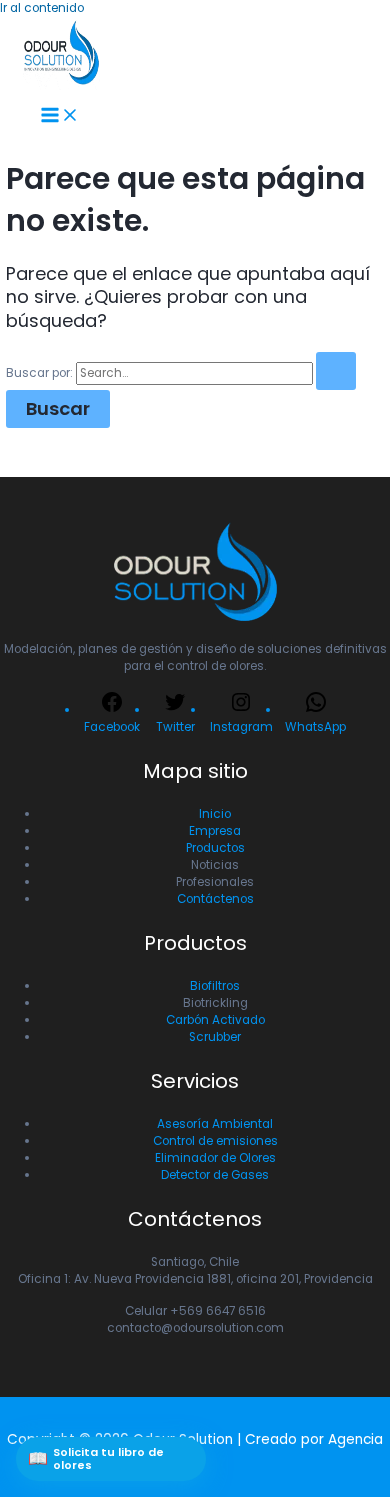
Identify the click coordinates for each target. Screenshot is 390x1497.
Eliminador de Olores (215, 1158)
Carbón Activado (215, 1020)
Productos (215, 848)
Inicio (215, 814)
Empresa (215, 831)
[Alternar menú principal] (60, 116)
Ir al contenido (42, 8)
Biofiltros (215, 986)
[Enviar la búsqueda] (336, 371)
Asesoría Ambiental (215, 1124)
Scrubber (215, 1037)
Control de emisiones (215, 1141)
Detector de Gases (215, 1175)
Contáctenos (215, 899)
